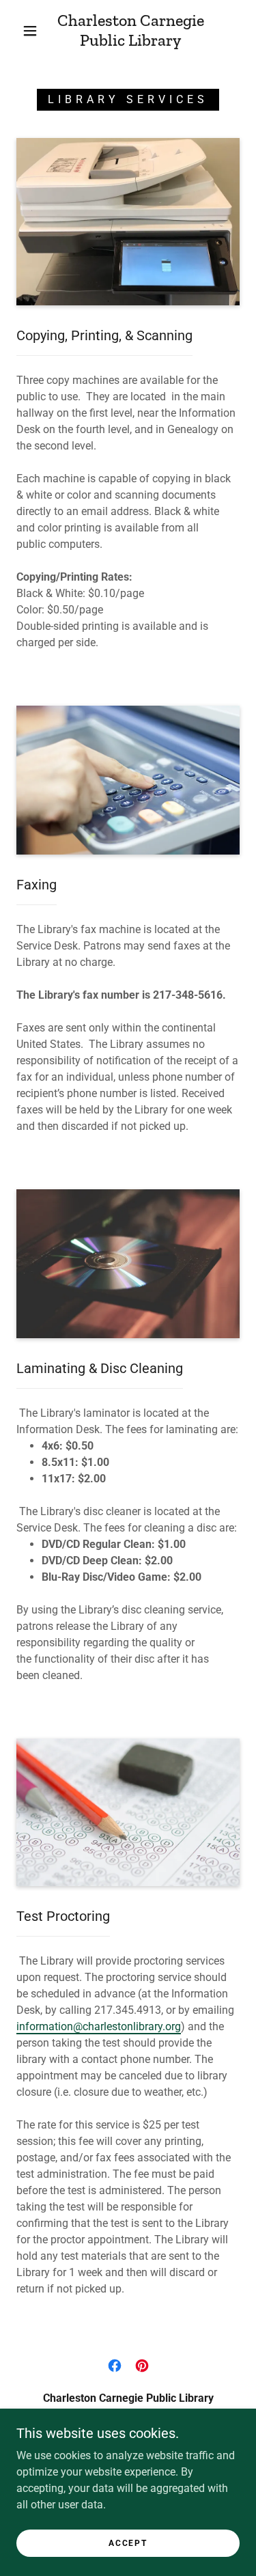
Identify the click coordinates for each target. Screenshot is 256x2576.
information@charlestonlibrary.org (99, 2026)
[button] (30, 31)
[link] (130, 31)
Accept (128, 2543)
